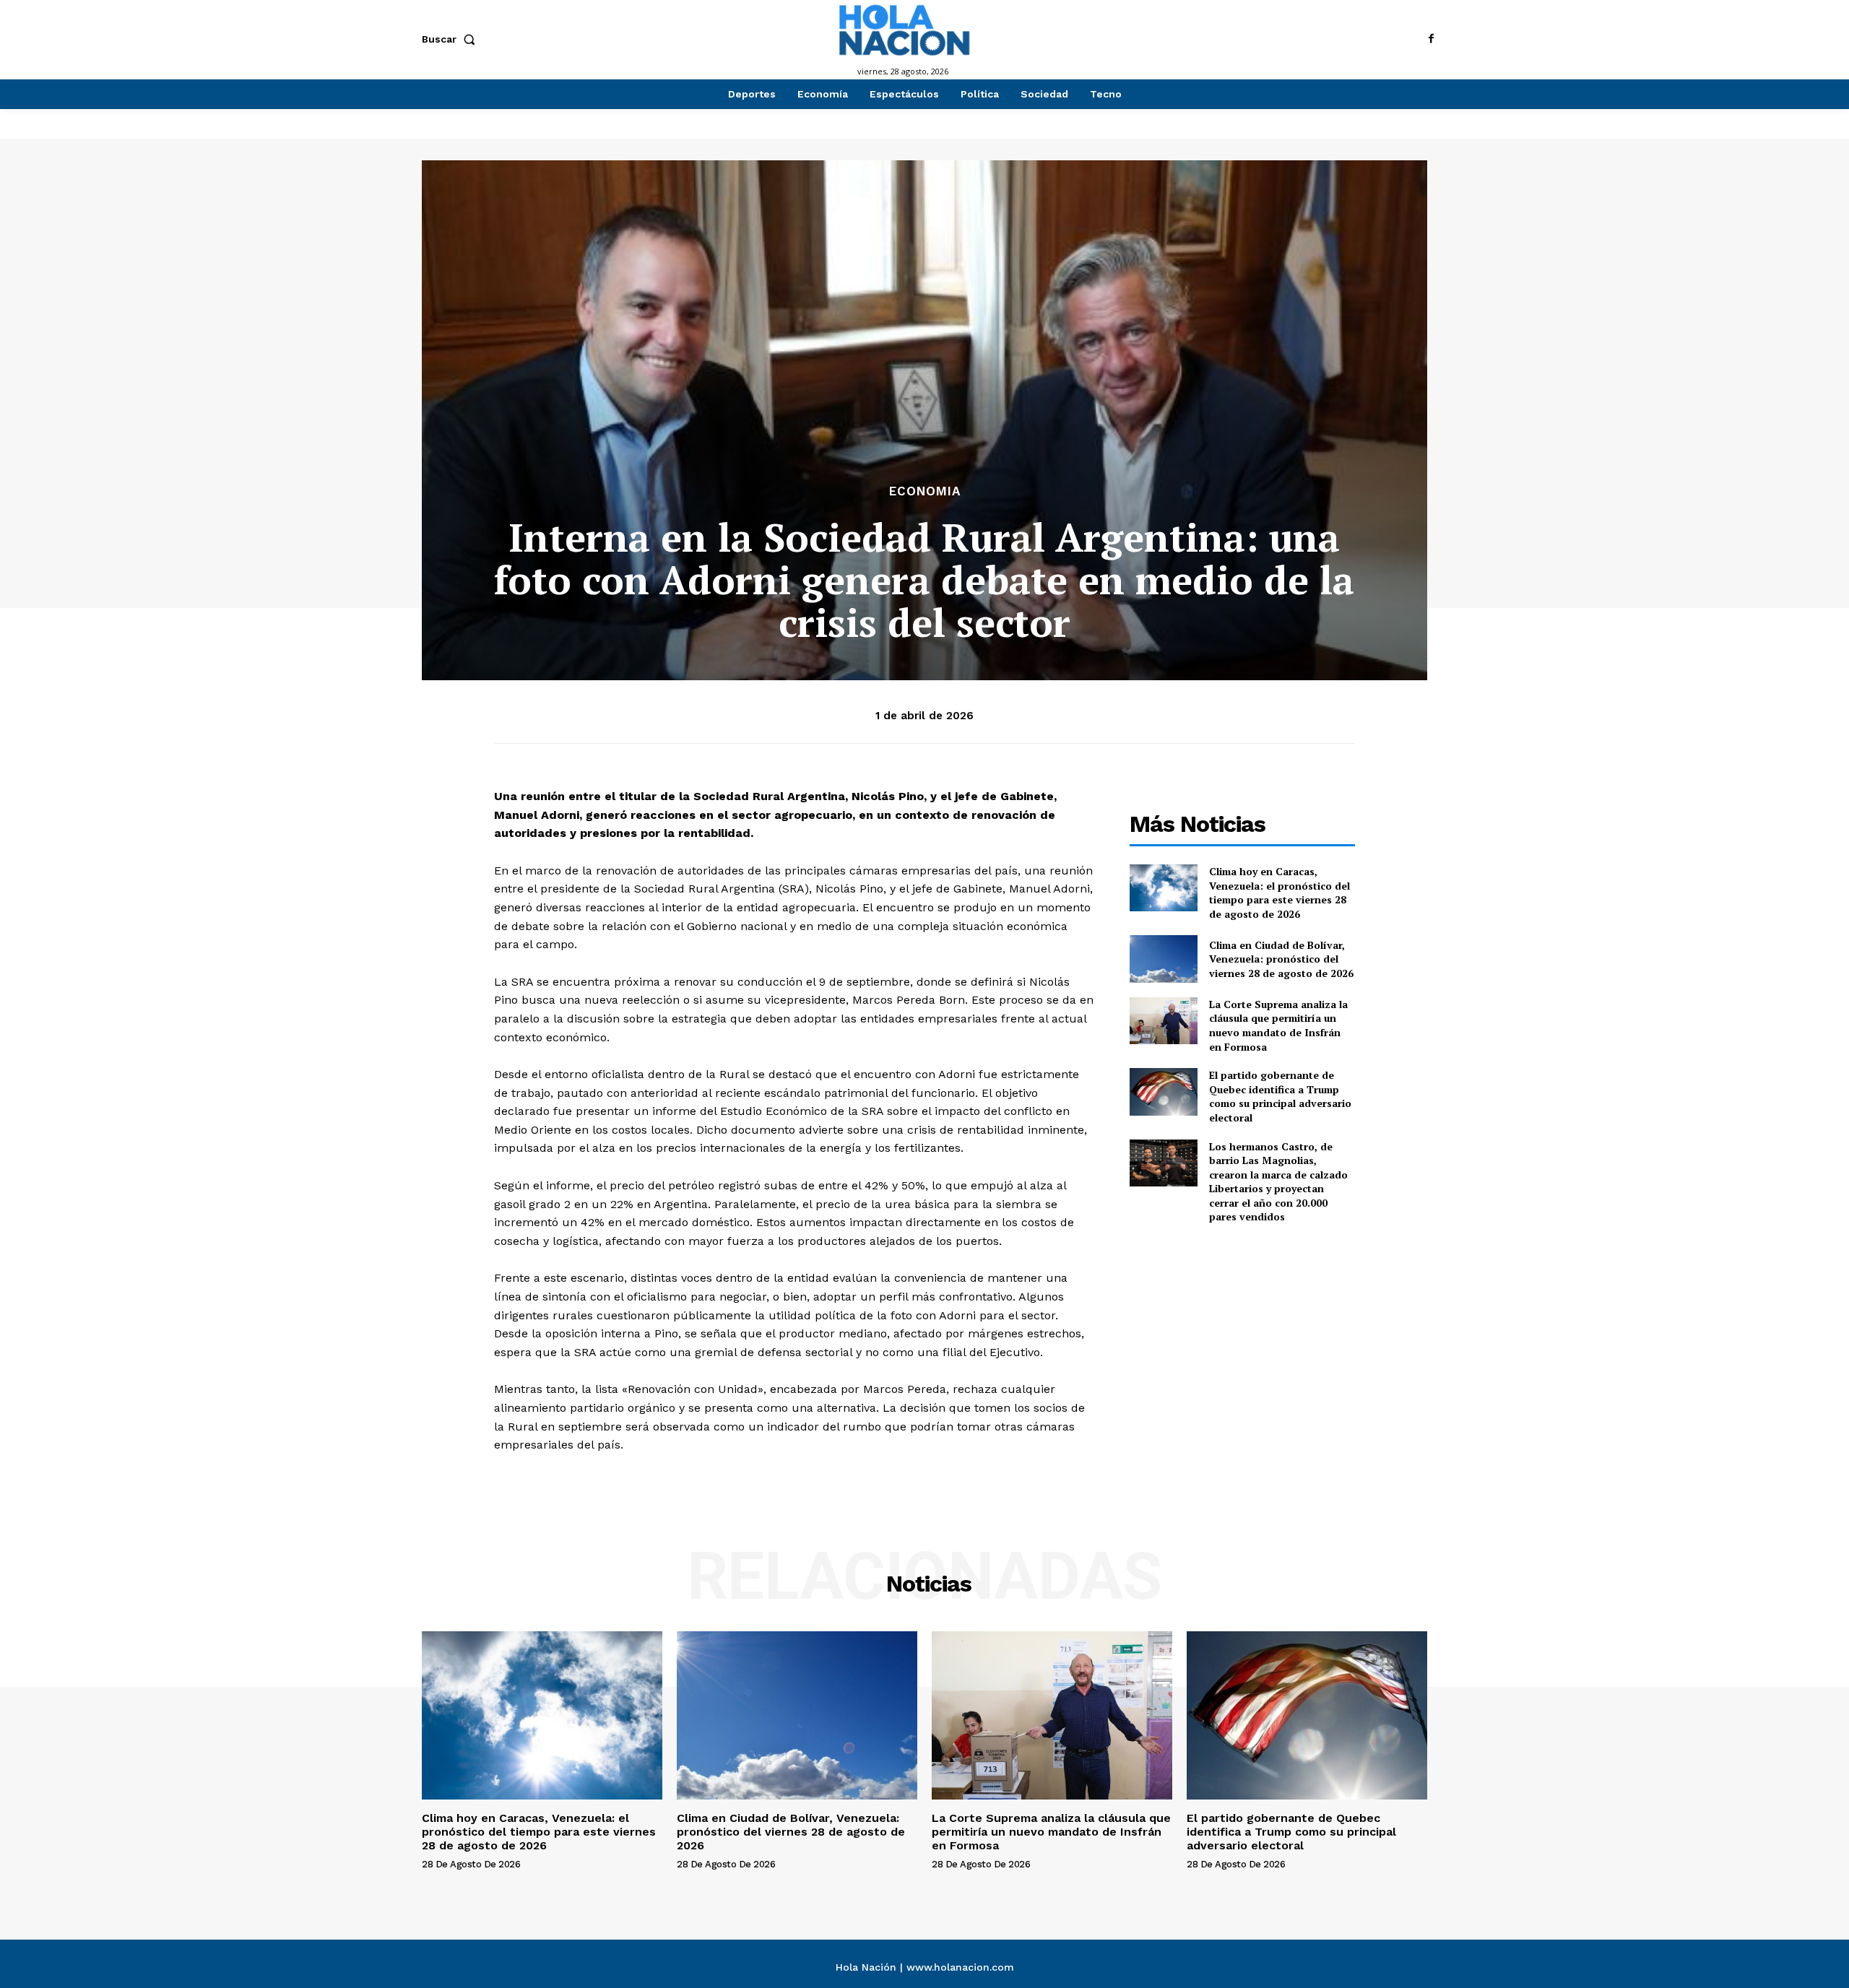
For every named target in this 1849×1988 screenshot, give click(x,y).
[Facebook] (1432, 39)
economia (925, 491)
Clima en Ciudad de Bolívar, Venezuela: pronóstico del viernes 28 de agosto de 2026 (1281, 959)
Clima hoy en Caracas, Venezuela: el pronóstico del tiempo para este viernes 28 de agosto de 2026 (1279, 893)
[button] (451, 39)
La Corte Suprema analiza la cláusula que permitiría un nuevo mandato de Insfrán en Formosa (1278, 1025)
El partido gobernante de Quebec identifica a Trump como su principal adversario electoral (1280, 1096)
